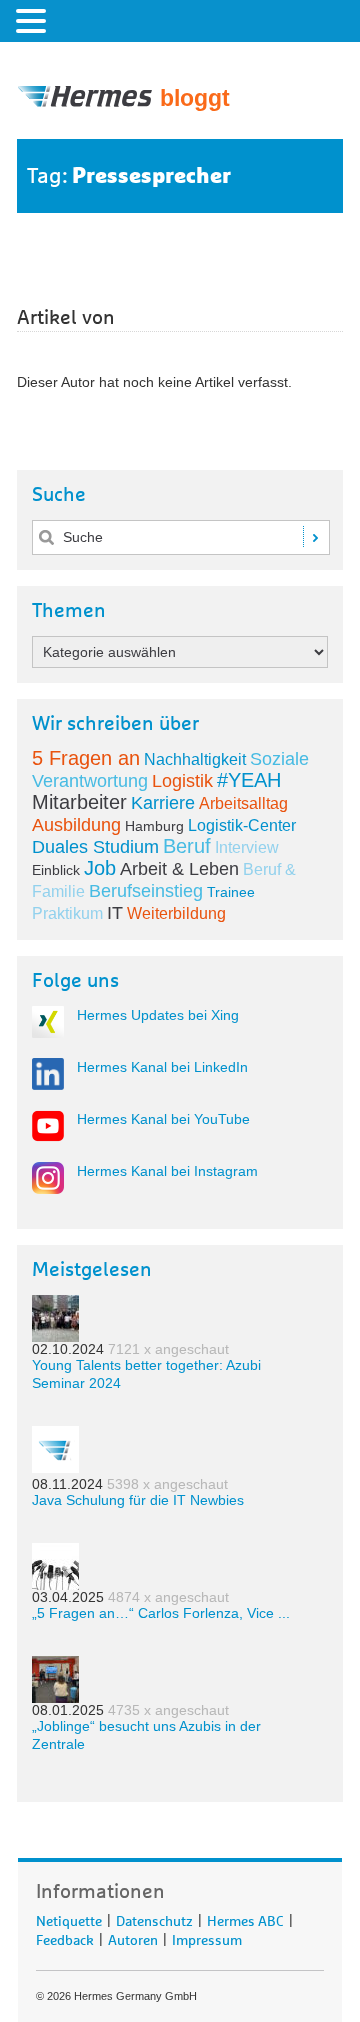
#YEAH (249, 780)
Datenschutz (154, 1918)
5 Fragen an (86, 758)
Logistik (182, 781)
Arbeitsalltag (243, 803)
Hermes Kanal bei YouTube (163, 1119)
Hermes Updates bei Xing (158, 1015)
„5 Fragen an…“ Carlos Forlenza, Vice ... (161, 1613)
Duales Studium (95, 847)
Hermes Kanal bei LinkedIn (162, 1067)
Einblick (56, 870)
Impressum (207, 1937)
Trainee (231, 892)
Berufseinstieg (146, 891)
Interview (247, 847)
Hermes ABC (245, 1918)
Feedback (65, 1937)
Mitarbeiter (79, 802)
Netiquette (69, 1918)
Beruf (187, 846)
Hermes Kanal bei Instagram (167, 1171)
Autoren (133, 1937)
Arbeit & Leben (179, 869)
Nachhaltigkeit (195, 759)
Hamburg (154, 826)
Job (100, 868)
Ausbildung (76, 825)
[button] (34, 20)
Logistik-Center (242, 825)
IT (115, 913)
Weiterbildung (176, 913)
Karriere (163, 803)
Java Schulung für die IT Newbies (138, 1500)
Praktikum (67, 913)
